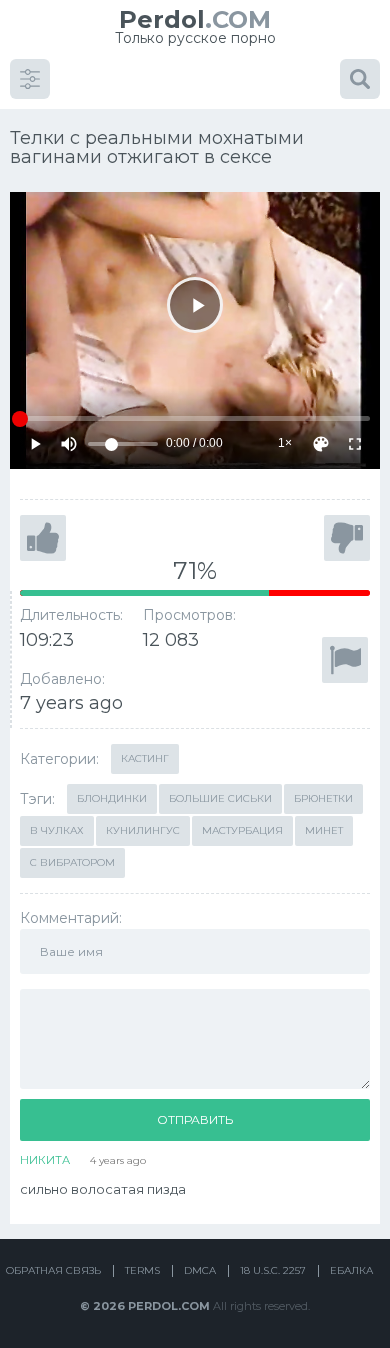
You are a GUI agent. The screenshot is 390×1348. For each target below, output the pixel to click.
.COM (195, 19)
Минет (324, 830)
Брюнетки (323, 798)
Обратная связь (53, 1270)
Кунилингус (143, 830)
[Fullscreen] (355, 444)
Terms (142, 1270)
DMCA (200, 1270)
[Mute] (69, 444)
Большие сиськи (220, 798)
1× (285, 443)
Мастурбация (242, 830)
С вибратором (72, 862)
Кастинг (145, 758)
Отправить (195, 1119)
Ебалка (351, 1270)
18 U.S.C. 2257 (273, 1270)
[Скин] (321, 444)
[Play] (195, 305)
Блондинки (112, 798)
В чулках (57, 830)
